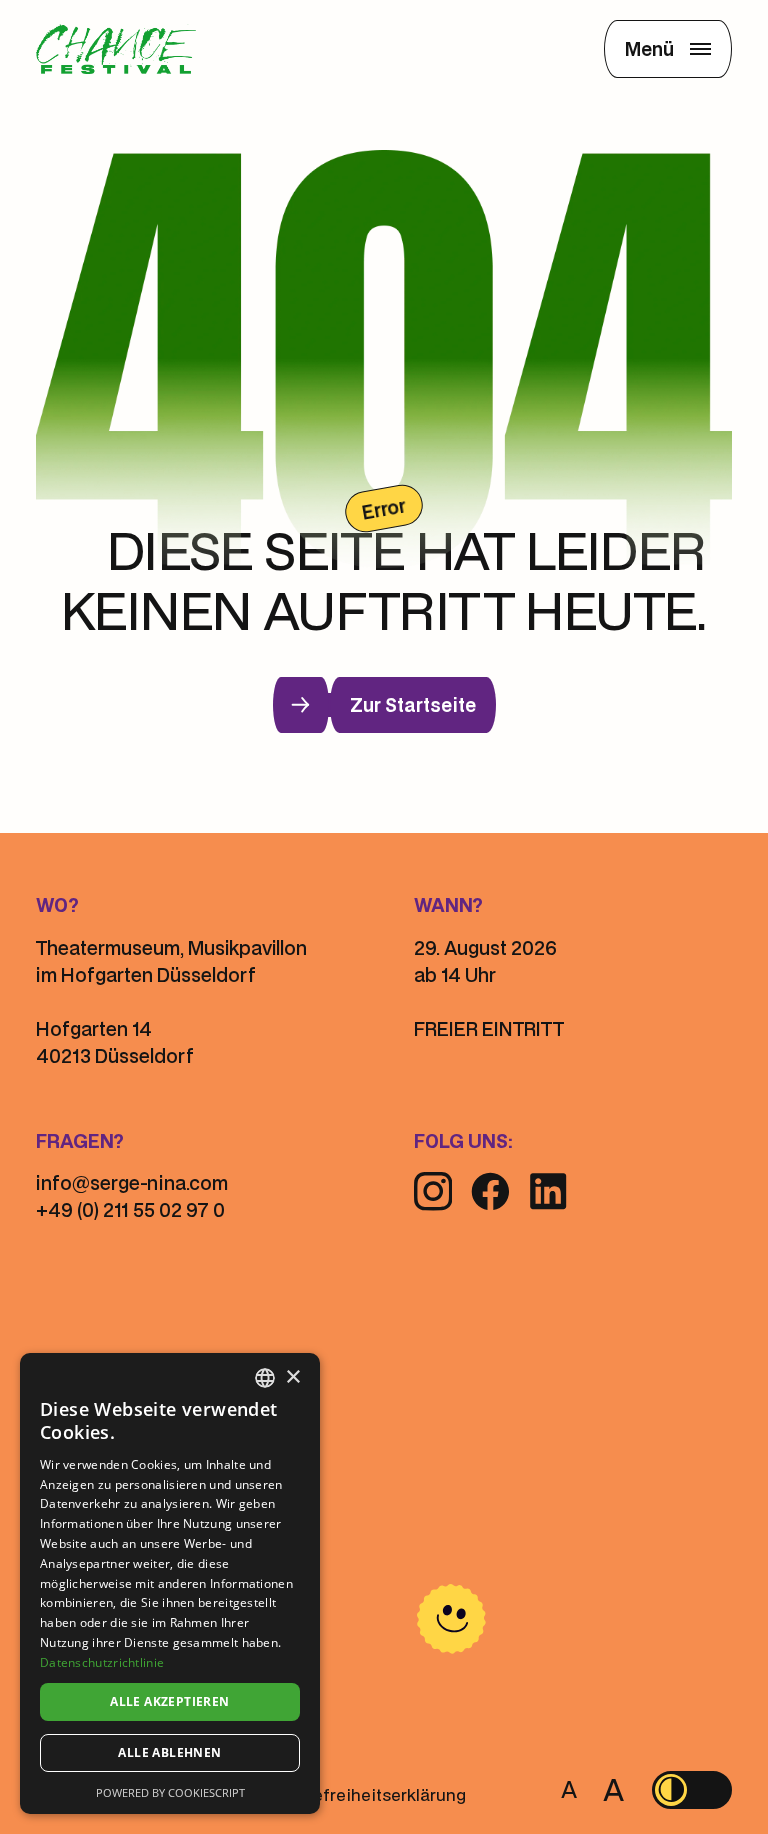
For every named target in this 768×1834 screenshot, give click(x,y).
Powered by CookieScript (170, 1792)
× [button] (292, 1377)
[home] (116, 49)
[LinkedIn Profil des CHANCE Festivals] (548, 1191)
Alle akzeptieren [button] (169, 1701)
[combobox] (265, 1378)
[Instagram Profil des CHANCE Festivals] (433, 1191)
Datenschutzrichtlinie (102, 1662)
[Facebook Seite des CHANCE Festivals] (490, 1191)
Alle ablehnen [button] (169, 1752)
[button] (668, 49)
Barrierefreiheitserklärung (362, 1794)
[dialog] (170, 1583)
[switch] (692, 1790)
